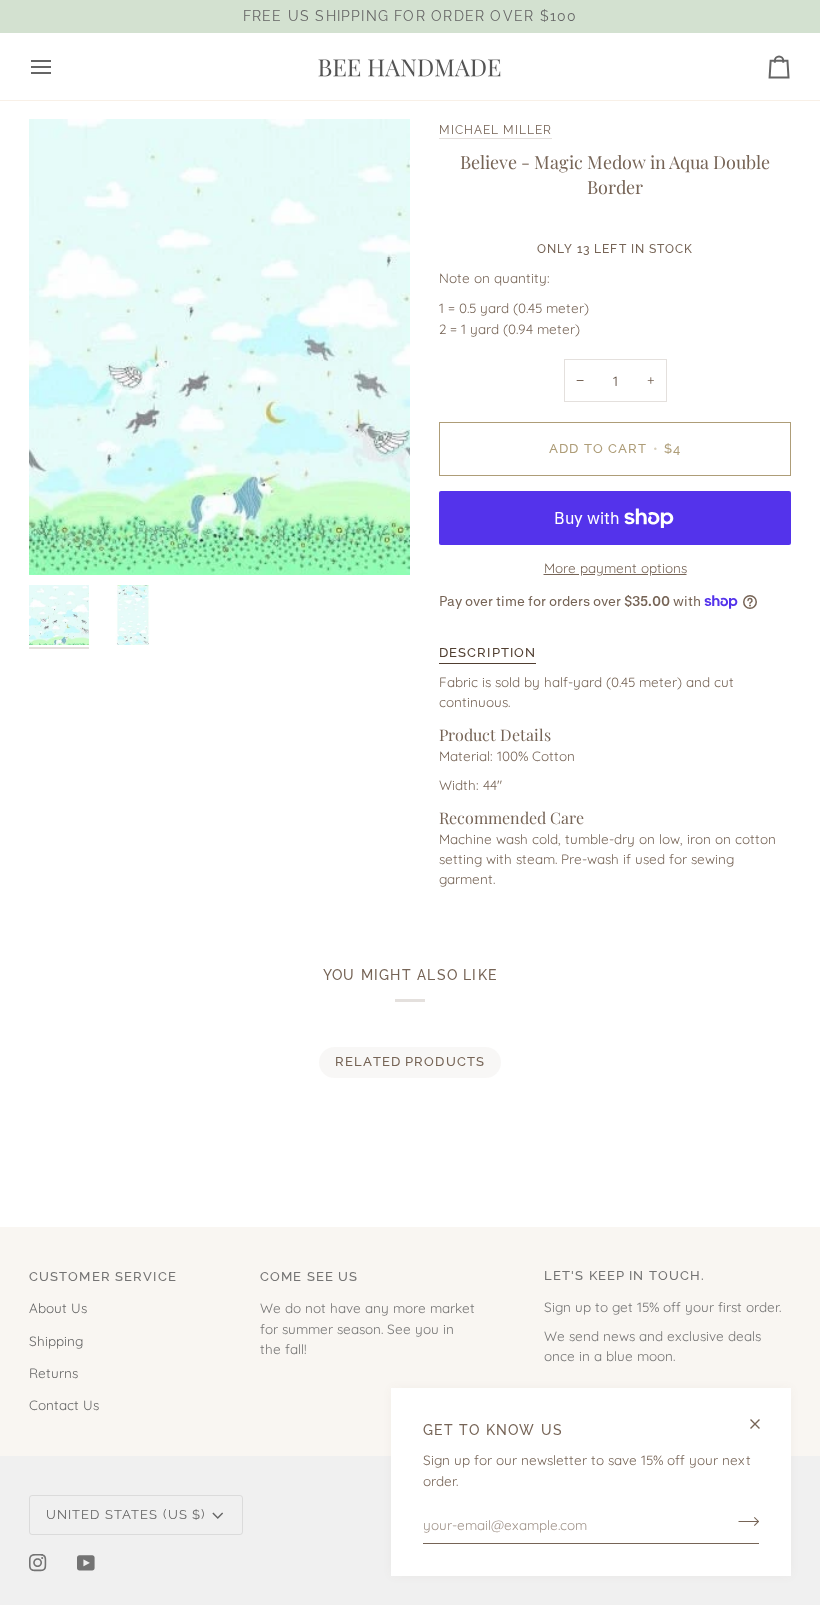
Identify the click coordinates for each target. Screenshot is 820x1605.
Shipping (56, 1340)
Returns (53, 1372)
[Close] (763, 1424)
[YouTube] (86, 1563)
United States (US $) (126, 1514)
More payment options (615, 567)
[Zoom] (219, 347)
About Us (58, 1307)
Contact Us (64, 1404)
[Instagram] (38, 1563)
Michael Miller (496, 130)
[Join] (742, 1522)
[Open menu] (59, 66)
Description (487, 652)
